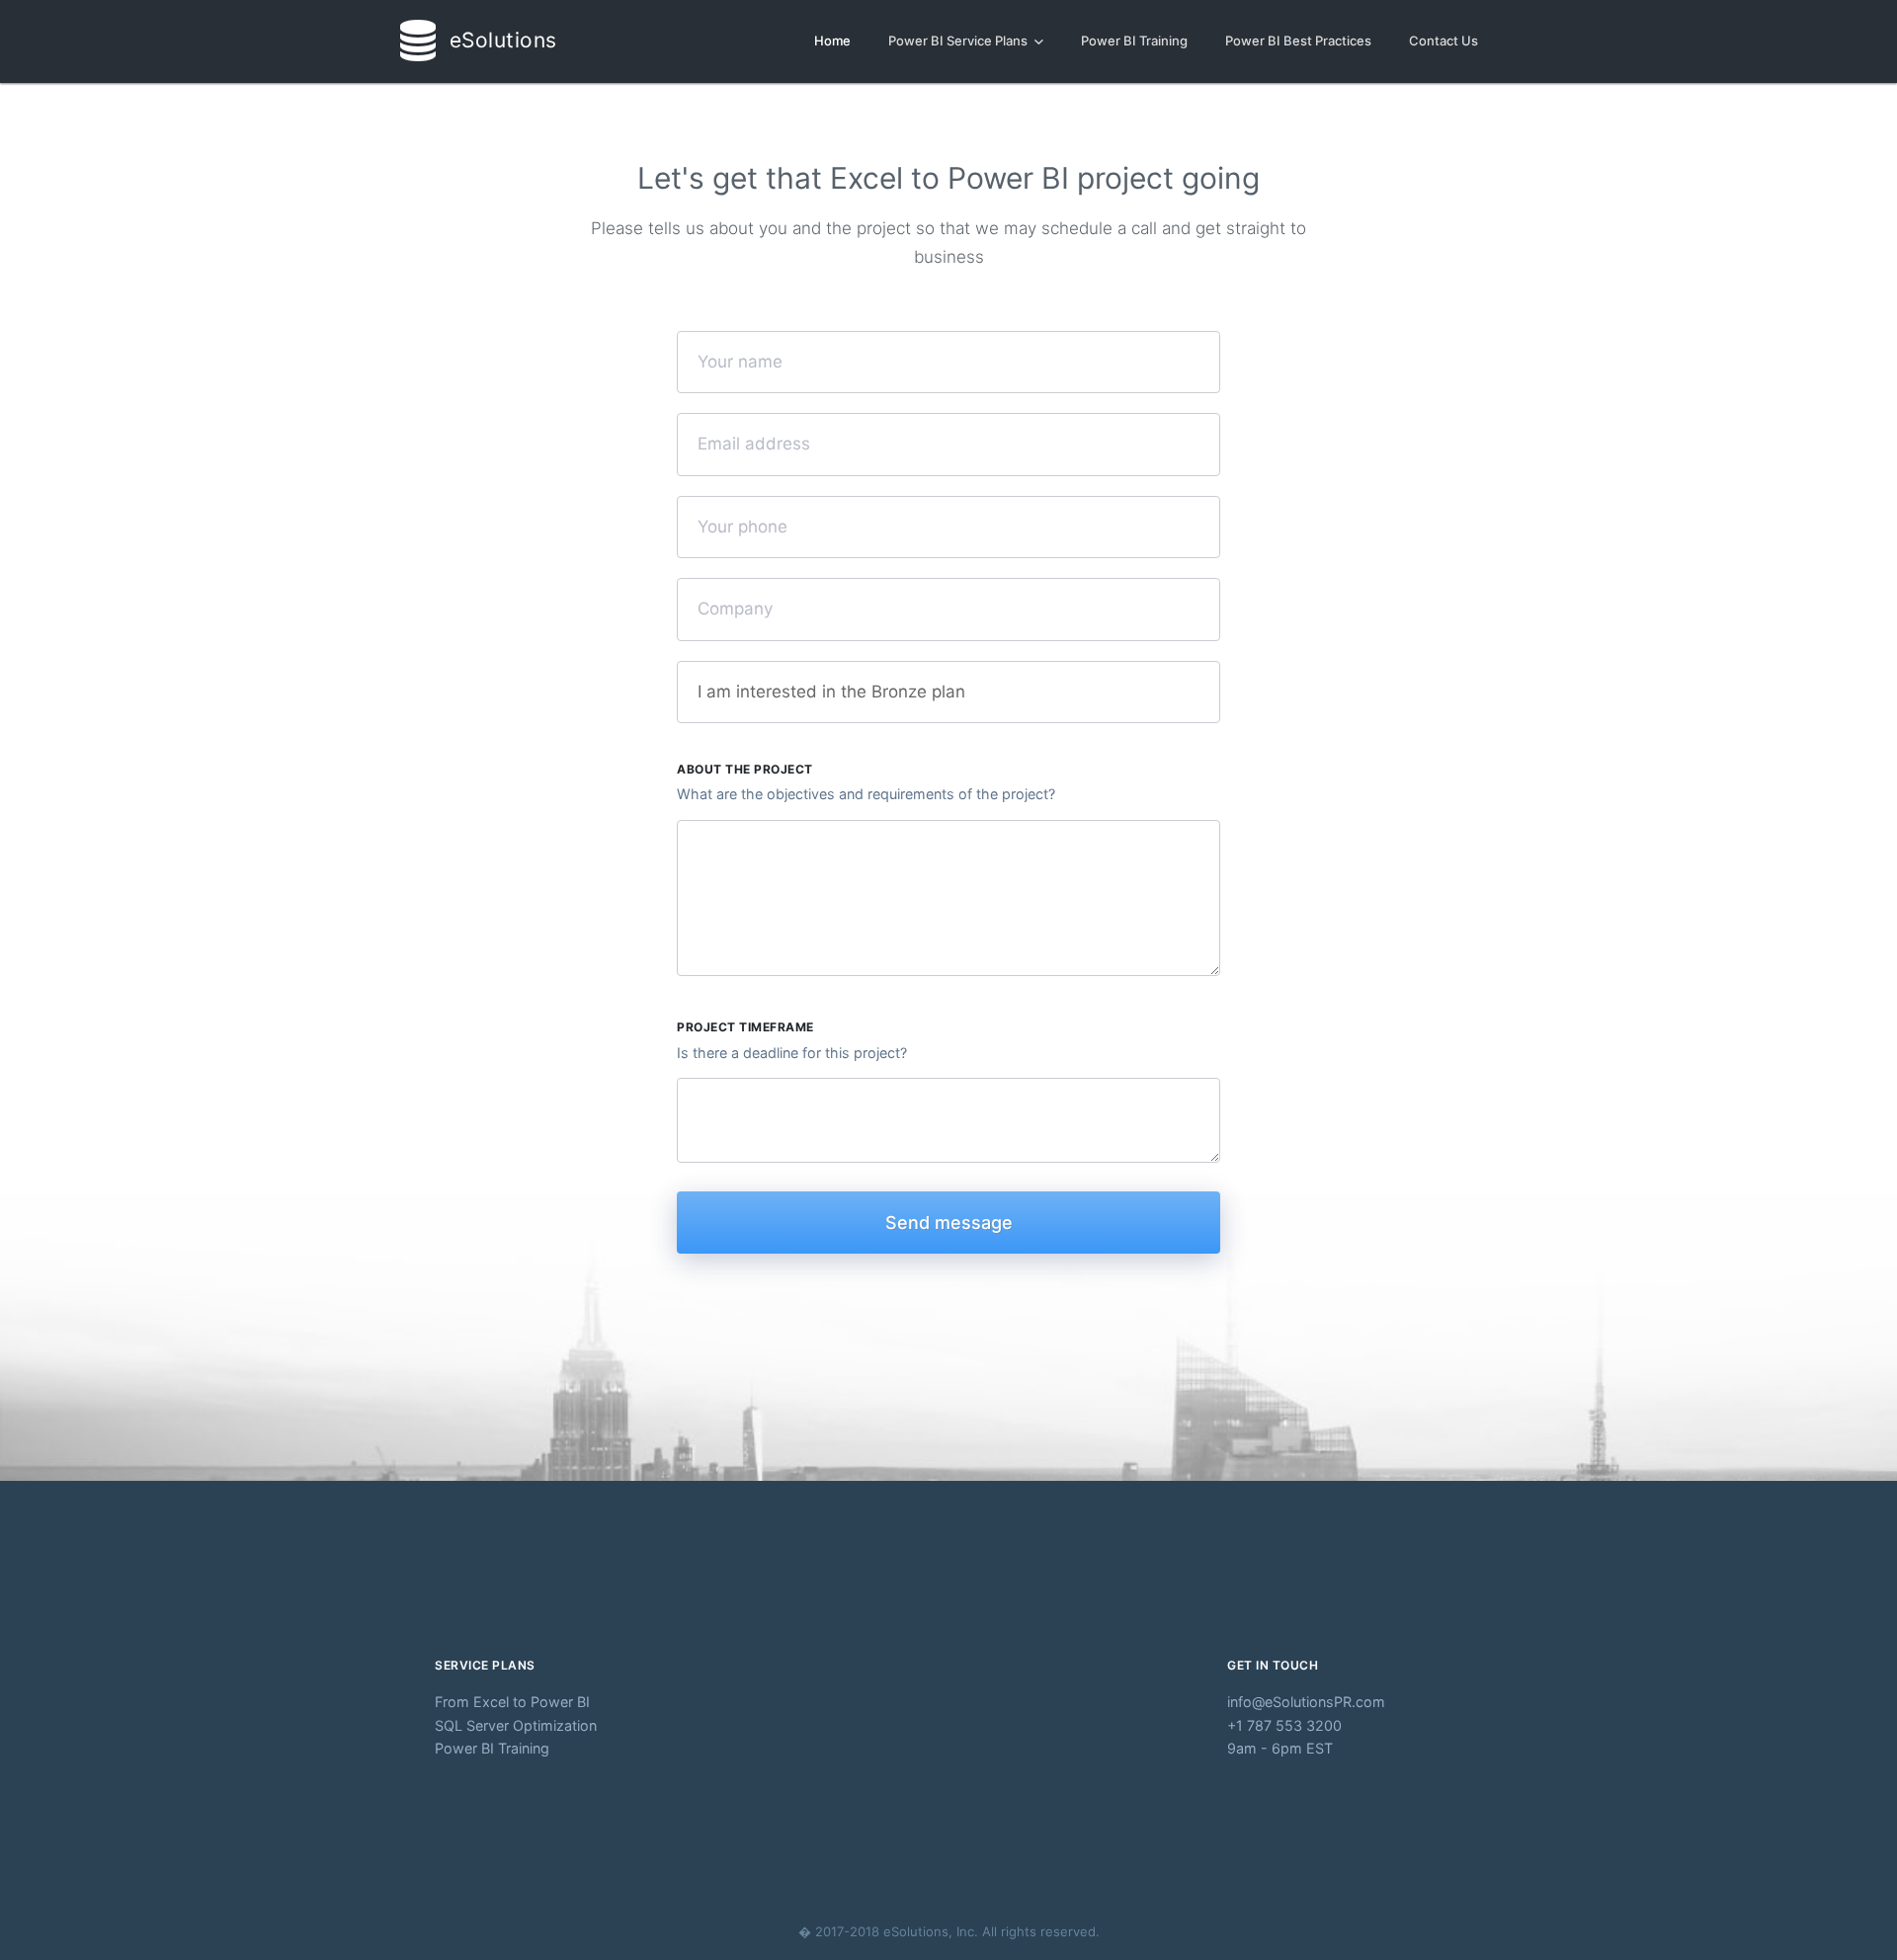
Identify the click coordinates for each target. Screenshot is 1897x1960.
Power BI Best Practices (1298, 41)
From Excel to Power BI (512, 1702)
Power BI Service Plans (959, 41)
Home (832, 41)
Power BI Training (1134, 41)
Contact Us (1443, 41)
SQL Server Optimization (516, 1725)
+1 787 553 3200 (1284, 1725)
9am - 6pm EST (1280, 1748)
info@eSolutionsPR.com (1300, 1702)
